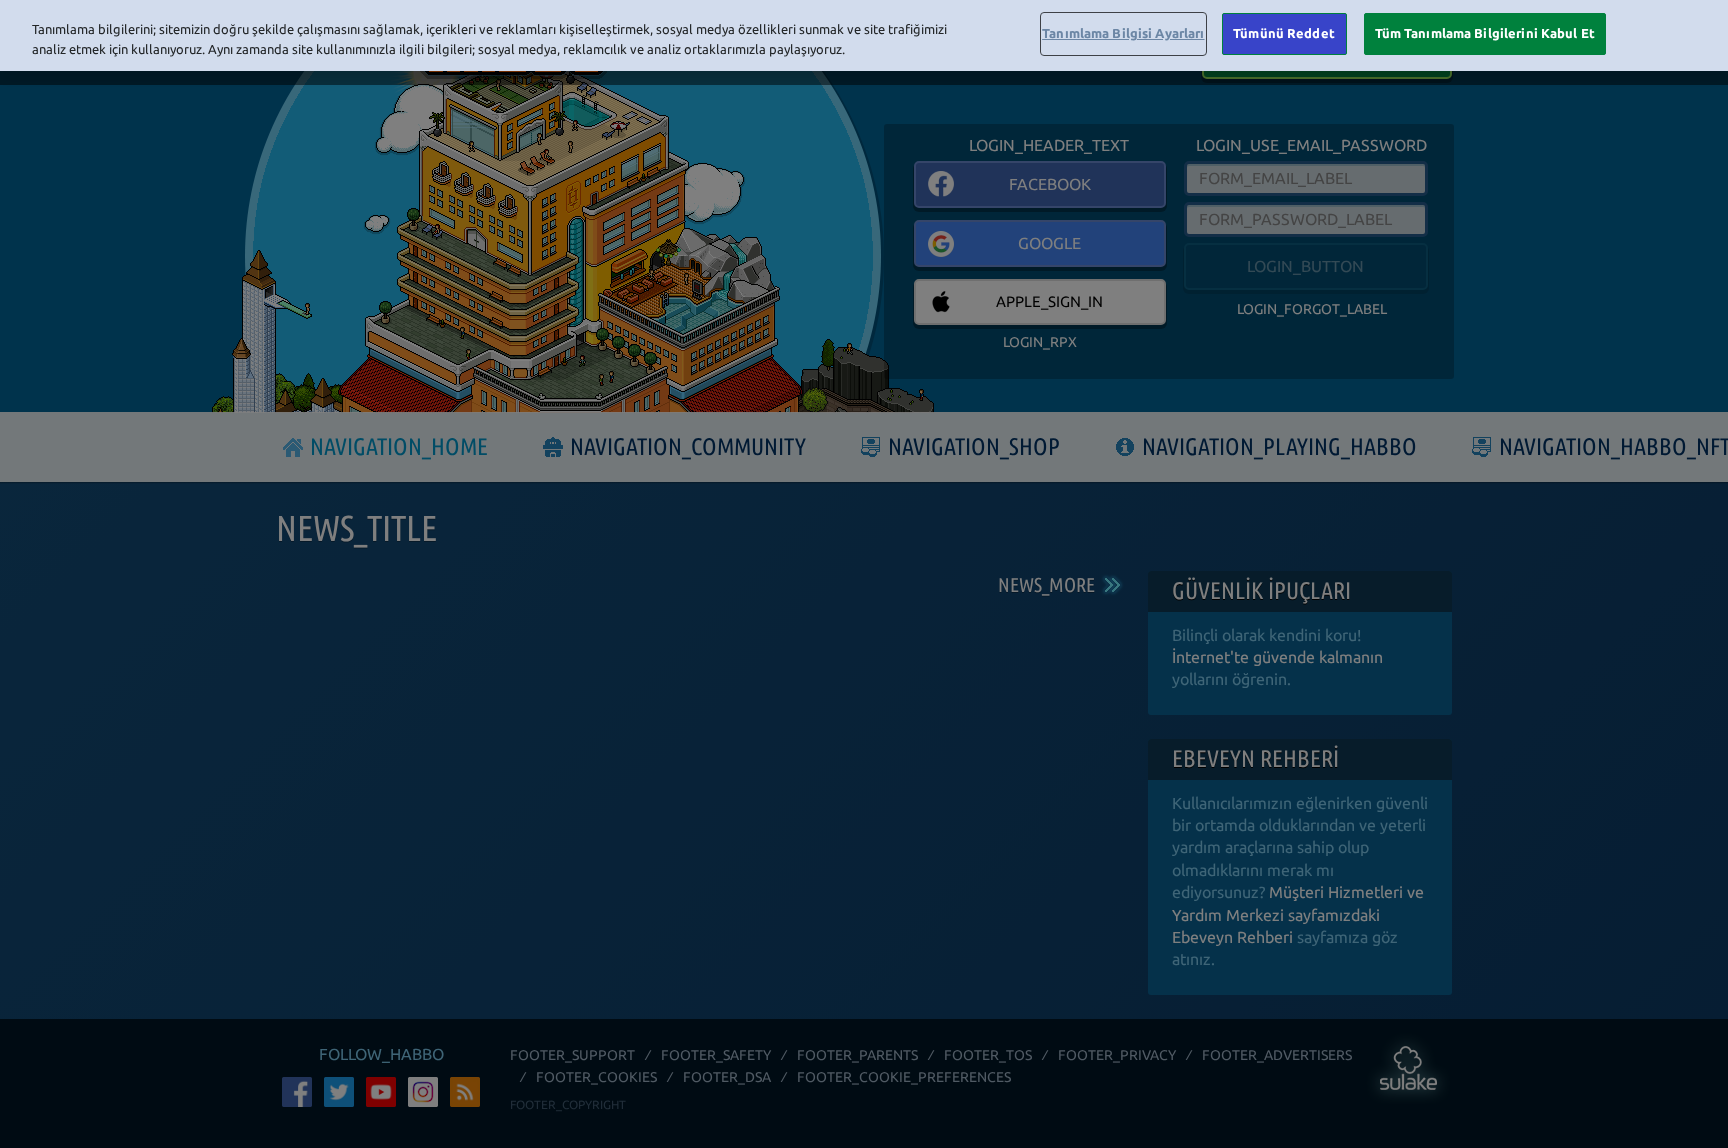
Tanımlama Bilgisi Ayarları (1123, 33)
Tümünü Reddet (1284, 33)
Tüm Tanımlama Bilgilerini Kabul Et (1485, 33)
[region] (864, 35)
